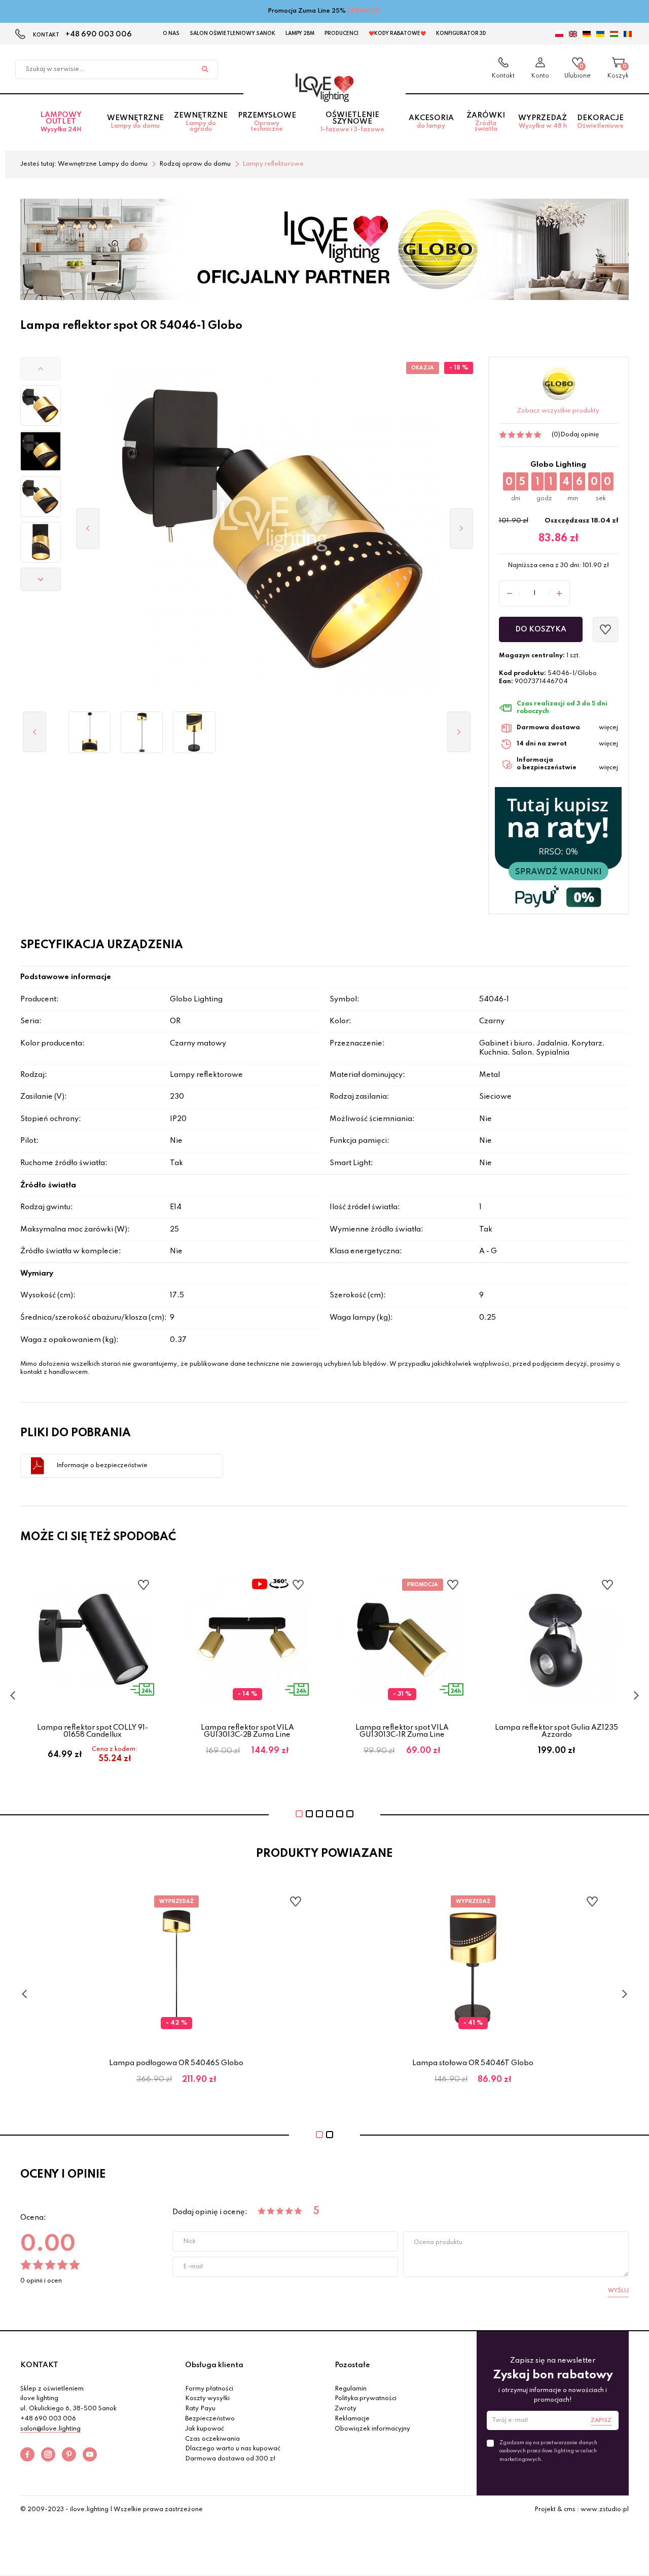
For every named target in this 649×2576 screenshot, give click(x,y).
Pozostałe (352, 2365)
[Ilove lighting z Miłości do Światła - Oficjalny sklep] (324, 88)
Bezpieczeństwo (210, 2419)
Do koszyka (541, 629)
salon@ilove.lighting (50, 2429)
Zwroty (346, 2409)
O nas (171, 33)
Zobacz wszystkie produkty (558, 411)
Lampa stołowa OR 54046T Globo (473, 2063)
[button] (41, 368)
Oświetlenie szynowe (352, 122)
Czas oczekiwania (212, 2439)
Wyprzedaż (543, 122)
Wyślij (618, 2291)
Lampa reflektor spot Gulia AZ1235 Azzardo (556, 1731)
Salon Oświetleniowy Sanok (232, 33)
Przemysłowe (267, 122)
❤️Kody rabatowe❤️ (397, 33)
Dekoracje (600, 122)
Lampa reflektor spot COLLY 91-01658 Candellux (93, 1731)
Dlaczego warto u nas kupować (233, 2449)
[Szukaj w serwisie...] (205, 69)
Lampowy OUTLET (61, 122)
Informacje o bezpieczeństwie (102, 1466)
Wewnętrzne (135, 122)
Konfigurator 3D (461, 33)
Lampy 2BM (300, 33)
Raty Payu (200, 2409)
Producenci (341, 33)
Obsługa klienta (214, 2365)
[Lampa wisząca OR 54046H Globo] (89, 732)
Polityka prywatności (366, 2399)
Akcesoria (431, 122)
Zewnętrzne (201, 122)
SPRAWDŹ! (364, 11)
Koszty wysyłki (207, 2399)
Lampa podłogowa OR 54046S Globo (176, 2063)
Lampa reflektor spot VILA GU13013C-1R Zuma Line (402, 1731)
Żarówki (486, 122)
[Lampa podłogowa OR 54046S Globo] (142, 732)
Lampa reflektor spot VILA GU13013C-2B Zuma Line (247, 1731)
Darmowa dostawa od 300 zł (230, 2459)
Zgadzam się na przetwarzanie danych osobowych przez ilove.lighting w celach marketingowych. (548, 2451)
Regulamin (351, 2389)
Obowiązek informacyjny (372, 2429)
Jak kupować (205, 2429)
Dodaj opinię (580, 435)
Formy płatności (209, 2389)
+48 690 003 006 (99, 34)
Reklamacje (352, 2419)
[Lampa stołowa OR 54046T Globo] (194, 732)
